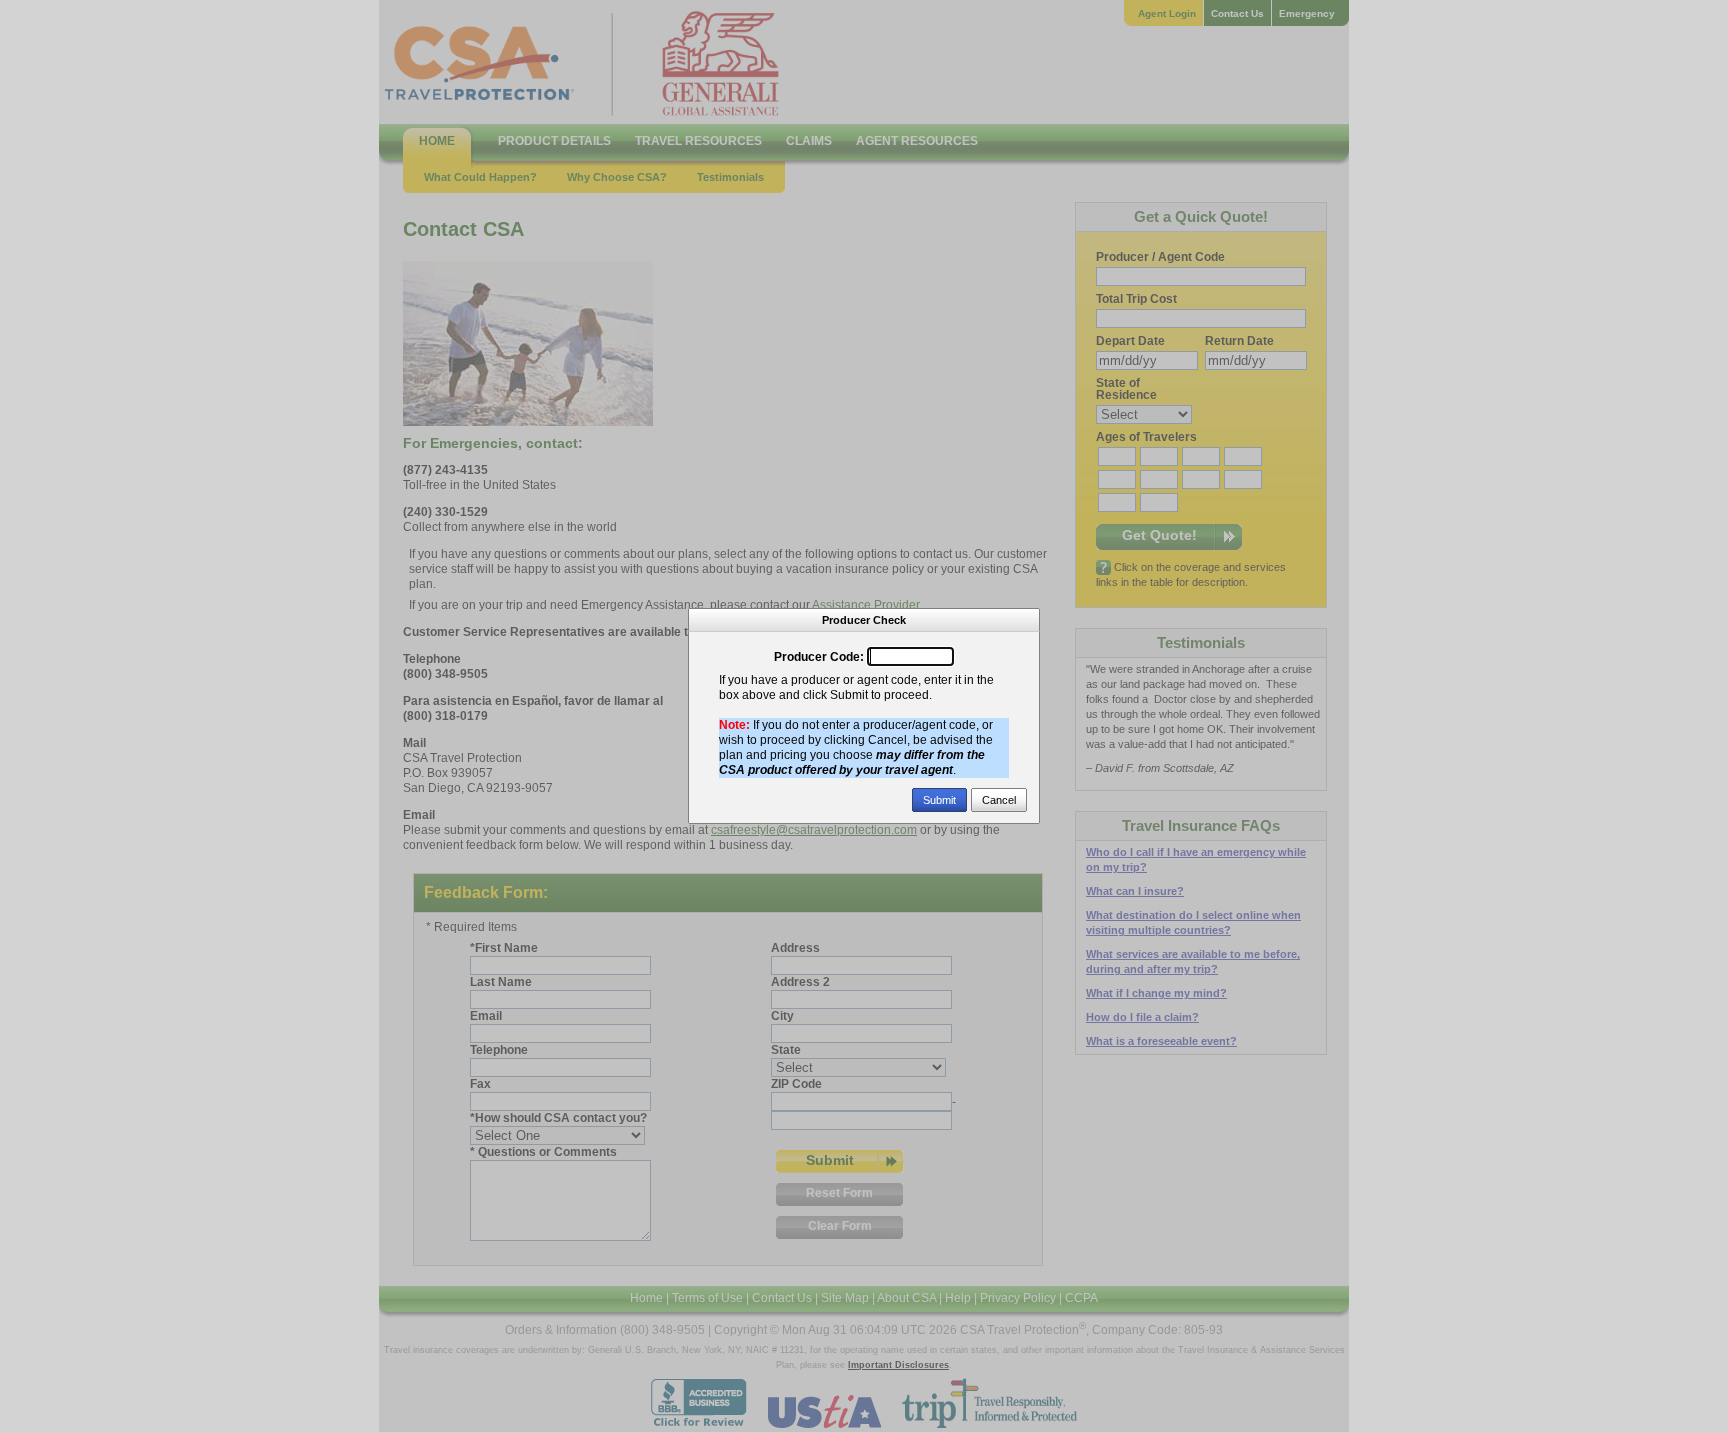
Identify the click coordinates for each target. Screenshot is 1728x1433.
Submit (939, 800)
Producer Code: (819, 657)
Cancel (999, 800)
